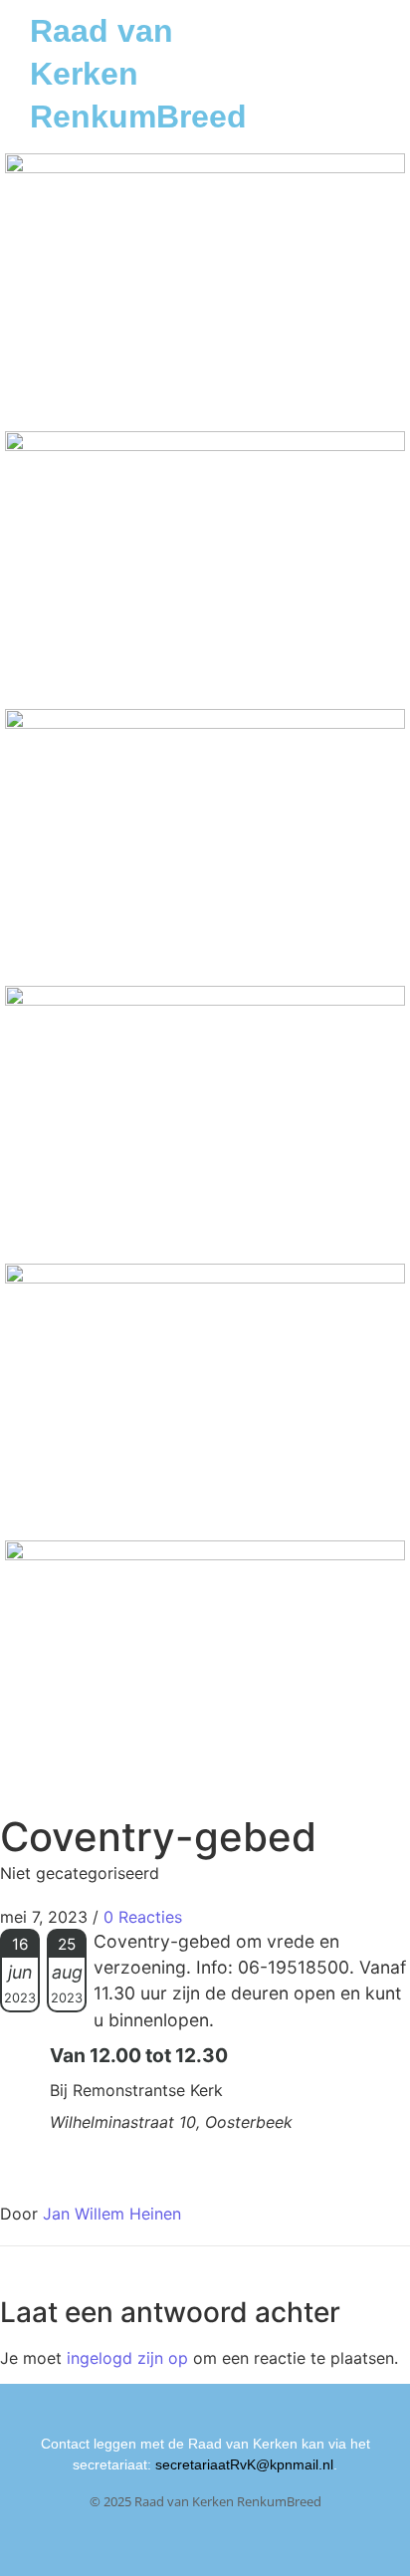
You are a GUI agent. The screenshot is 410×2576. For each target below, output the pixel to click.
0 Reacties (143, 1917)
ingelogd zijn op (127, 2358)
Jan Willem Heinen (112, 2214)
